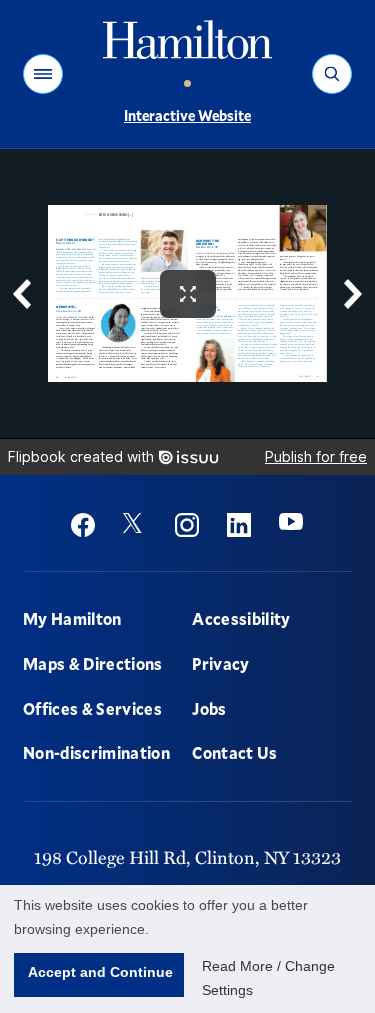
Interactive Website (187, 115)
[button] (43, 74)
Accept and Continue (100, 972)
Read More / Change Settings (268, 978)
